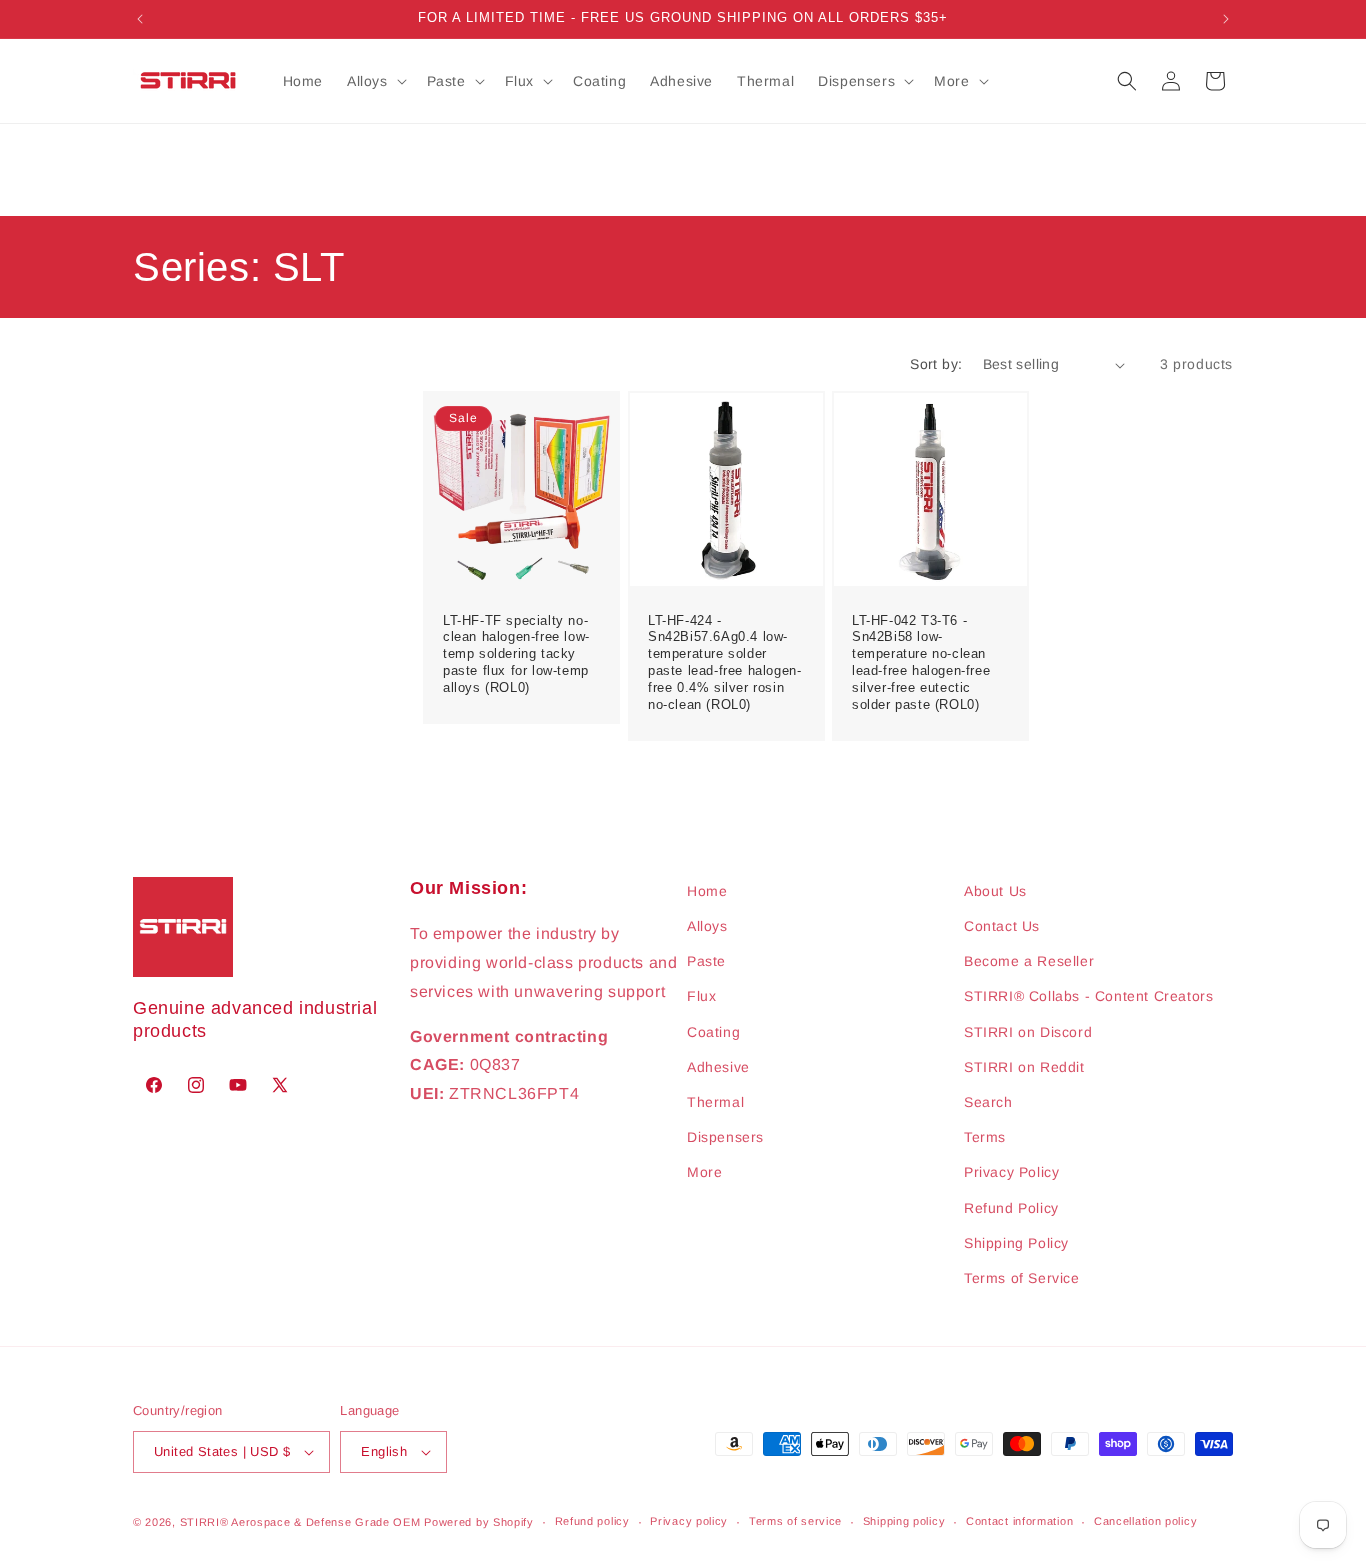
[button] (375, 81)
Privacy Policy (1011, 1172)
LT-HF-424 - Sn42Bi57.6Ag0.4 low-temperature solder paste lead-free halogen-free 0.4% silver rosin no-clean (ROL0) (724, 662)
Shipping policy (904, 1521)
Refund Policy (1011, 1208)
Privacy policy (689, 1521)
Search (988, 1102)
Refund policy (592, 1521)
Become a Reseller (1029, 961)
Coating (713, 1032)
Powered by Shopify (479, 1522)
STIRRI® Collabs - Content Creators (1088, 996)
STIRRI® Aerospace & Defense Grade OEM (300, 1522)
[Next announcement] (1226, 19)
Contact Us (1002, 926)
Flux (701, 996)
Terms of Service (1022, 1278)
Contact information (1019, 1521)
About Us (995, 891)
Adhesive (718, 1067)
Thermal (715, 1102)
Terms (985, 1137)
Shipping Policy (1016, 1243)
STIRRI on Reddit (1024, 1067)
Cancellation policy (1145, 1521)
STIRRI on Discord (1028, 1032)
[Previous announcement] (140, 19)
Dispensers (725, 1137)
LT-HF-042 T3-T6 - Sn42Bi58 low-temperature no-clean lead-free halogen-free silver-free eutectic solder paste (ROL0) (921, 662)
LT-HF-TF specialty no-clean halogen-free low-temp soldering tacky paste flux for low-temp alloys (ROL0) (516, 654)
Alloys (707, 926)
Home (707, 891)
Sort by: (936, 364)
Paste (706, 961)
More (704, 1172)
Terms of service (795, 1521)
